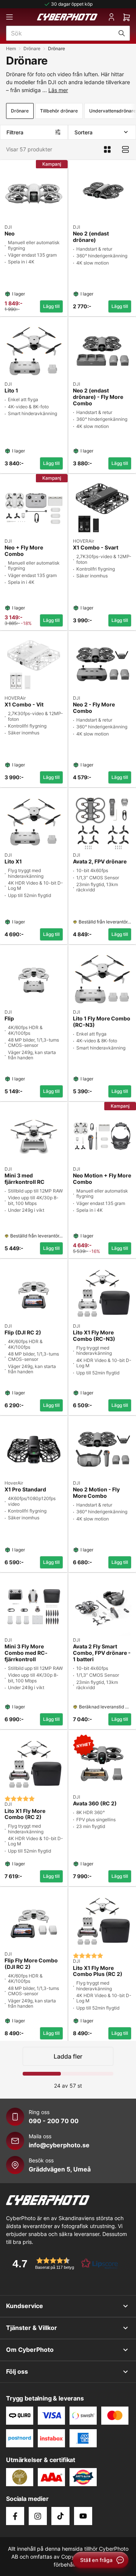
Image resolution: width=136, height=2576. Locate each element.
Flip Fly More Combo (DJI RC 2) (31, 1964)
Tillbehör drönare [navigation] (59, 111)
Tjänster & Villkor (32, 2328)
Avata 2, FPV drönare (100, 862)
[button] (63, 2263)
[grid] (68, 1099)
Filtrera (15, 132)
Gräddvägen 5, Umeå (60, 2169)
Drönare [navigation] (20, 111)
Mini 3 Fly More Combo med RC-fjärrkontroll (26, 1653)
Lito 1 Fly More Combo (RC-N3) (102, 1022)
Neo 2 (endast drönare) (91, 237)
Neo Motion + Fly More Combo (102, 1179)
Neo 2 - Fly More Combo (94, 708)
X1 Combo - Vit (24, 705)
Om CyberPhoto (30, 2350)
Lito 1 (11, 391)
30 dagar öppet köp (72, 4)
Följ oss (17, 2371)
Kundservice (25, 2306)
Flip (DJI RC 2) (23, 1333)
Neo (10, 234)
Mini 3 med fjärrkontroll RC (25, 1179)
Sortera (83, 132)
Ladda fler (68, 2056)
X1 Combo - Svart (96, 548)
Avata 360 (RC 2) (95, 1804)
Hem (11, 48)
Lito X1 (13, 862)
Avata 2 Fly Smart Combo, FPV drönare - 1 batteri (102, 1653)
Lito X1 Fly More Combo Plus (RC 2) (98, 1971)
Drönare (32, 48)
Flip (9, 1019)
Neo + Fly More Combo (24, 551)
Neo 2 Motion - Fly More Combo (96, 1493)
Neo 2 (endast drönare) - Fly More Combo (98, 397)
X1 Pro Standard (25, 1490)
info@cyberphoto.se (59, 2145)
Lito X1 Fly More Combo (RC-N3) (94, 1336)
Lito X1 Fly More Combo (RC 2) (25, 1814)
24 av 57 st (68, 2086)
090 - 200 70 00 (54, 2121)
